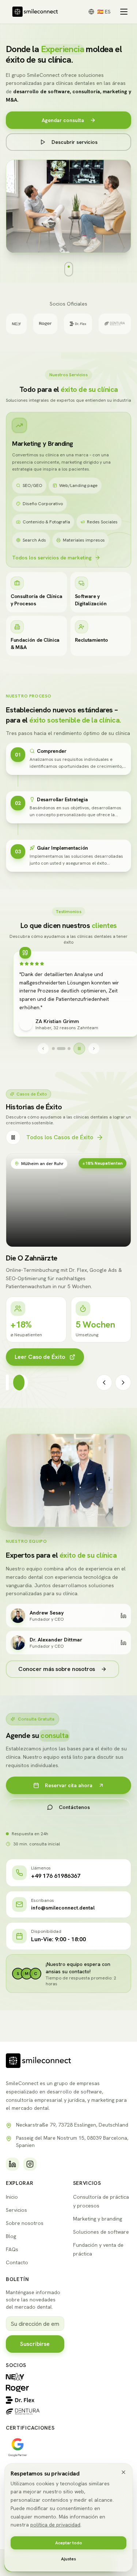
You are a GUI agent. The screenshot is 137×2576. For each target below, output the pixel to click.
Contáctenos (74, 1816)
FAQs (12, 2249)
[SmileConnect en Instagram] (30, 2164)
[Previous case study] (104, 1391)
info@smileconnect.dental (63, 1916)
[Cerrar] (123, 2472)
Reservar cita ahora (69, 1794)
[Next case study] (123, 1391)
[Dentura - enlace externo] (35, 2412)
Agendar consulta (63, 120)
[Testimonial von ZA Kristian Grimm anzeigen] (66, 1049)
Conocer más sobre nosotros (57, 1677)
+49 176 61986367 (56, 1884)
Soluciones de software (101, 2232)
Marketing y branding (98, 2219)
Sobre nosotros (25, 2223)
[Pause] (13, 1137)
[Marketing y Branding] (19, 425)
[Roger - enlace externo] (35, 2388)
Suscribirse (35, 2344)
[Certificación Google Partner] (18, 2447)
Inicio (12, 2197)
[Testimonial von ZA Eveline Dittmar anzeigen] (58, 1049)
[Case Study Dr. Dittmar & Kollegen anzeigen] (13, 1391)
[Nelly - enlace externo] (35, 2377)
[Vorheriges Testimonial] (43, 1049)
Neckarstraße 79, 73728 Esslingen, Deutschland (72, 2125)
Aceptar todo (69, 2543)
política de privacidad (55, 2525)
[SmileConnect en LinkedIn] (12, 2164)
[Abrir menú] (124, 12)
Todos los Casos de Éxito (60, 1137)
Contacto (17, 2262)
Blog (11, 2236)
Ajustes (68, 2559)
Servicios (16, 2210)
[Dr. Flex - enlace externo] (35, 2400)
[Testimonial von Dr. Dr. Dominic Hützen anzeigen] (53, 1049)
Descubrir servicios (75, 142)
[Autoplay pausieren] (80, 1049)
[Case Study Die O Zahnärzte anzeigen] (26, 1391)
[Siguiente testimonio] (94, 1049)
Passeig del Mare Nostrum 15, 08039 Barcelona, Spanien (72, 2142)
